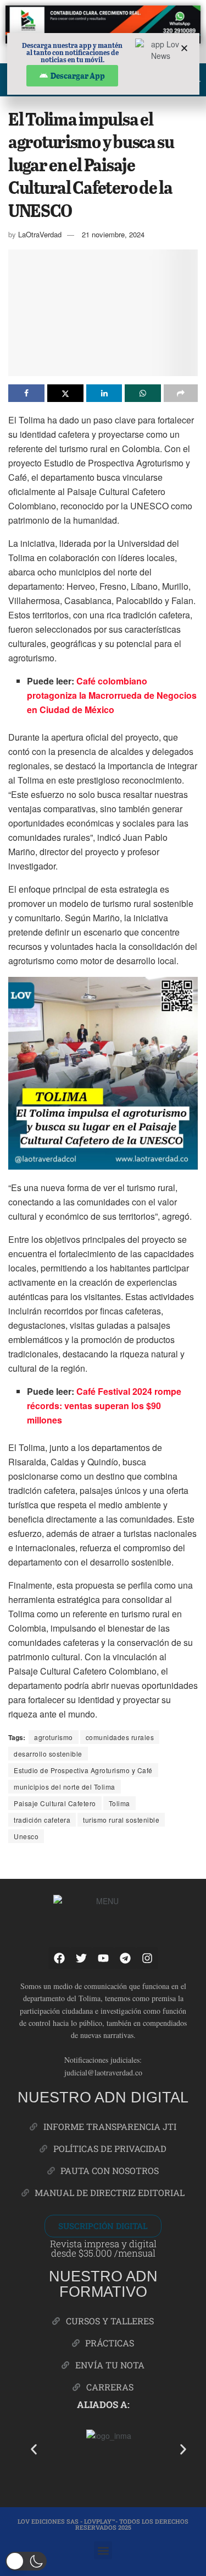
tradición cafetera (42, 1820)
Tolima (119, 1803)
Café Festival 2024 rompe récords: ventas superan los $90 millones (104, 1406)
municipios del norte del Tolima (65, 1787)
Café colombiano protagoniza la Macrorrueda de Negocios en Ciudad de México (112, 695)
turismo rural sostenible (121, 1820)
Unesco (26, 1836)
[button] (34, 2449)
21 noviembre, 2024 (113, 234)
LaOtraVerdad (40, 234)
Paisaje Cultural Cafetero (55, 1803)
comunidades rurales (120, 1737)
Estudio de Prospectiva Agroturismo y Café (83, 1770)
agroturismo (54, 1737)
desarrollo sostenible (48, 1754)
